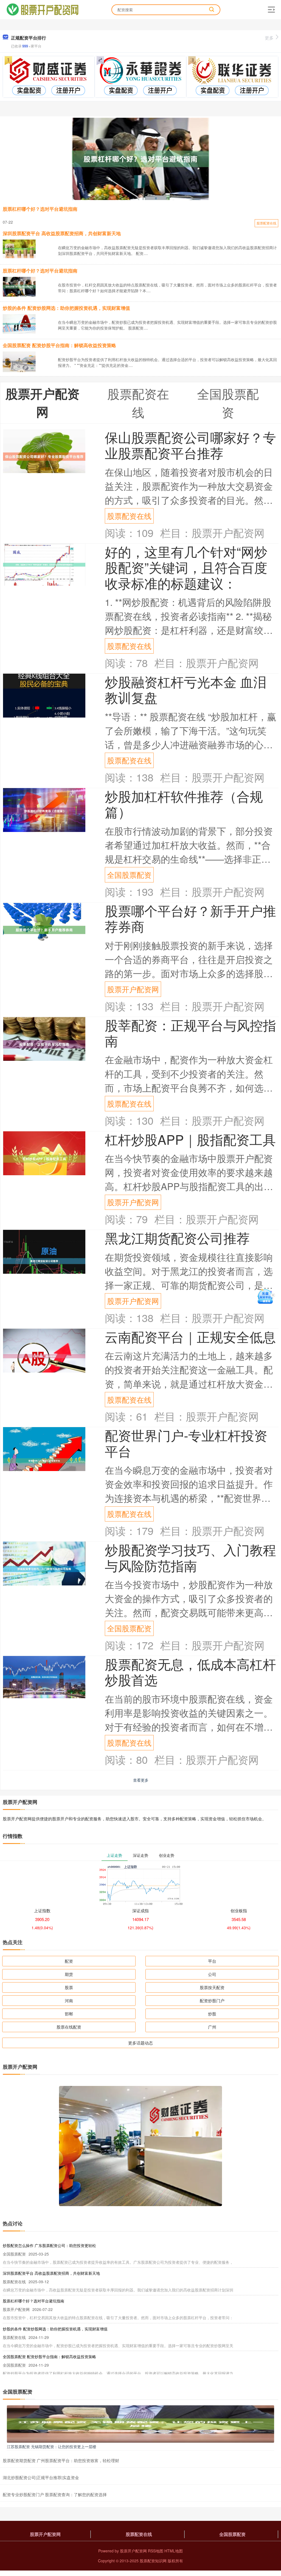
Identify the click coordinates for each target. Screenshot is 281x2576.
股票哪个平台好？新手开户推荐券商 (190, 918)
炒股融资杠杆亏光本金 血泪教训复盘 (186, 689)
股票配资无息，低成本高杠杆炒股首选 (190, 1672)
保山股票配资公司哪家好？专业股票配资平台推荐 (190, 445)
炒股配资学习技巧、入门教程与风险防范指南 (190, 1557)
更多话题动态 (140, 2043)
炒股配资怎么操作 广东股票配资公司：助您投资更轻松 (49, 2245)
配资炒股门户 (212, 2000)
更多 (269, 38)
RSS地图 (156, 2551)
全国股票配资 (129, 875)
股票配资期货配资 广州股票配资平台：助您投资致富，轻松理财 (61, 2460)
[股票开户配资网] (42, 9)
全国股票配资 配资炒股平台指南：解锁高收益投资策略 (59, 345)
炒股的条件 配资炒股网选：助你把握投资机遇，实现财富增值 (66, 308)
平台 (212, 1961)
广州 (212, 2027)
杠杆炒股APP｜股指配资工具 (190, 1139)
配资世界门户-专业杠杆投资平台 (186, 1443)
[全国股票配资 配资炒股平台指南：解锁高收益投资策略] (19, 361)
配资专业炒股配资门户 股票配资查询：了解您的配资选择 (55, 2494)
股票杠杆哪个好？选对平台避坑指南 (40, 209)
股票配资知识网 (153, 2561)
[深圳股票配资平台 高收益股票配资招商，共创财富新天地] (19, 248)
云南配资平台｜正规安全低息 (190, 1336)
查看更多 (141, 1780)
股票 (69, 1987)
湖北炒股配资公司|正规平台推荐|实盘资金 (41, 2477)
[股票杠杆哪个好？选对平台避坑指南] (140, 159)
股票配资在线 (266, 223)
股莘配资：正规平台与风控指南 (190, 1033)
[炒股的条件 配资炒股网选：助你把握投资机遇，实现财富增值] (19, 323)
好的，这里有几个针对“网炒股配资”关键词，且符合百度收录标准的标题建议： (186, 567)
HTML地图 (174, 2551)
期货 (69, 1974)
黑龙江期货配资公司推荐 (177, 1238)
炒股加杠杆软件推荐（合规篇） (184, 804)
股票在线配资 (69, 2027)
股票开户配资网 (133, 989)
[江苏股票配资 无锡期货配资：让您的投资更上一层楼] (140, 2423)
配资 (69, 1961)
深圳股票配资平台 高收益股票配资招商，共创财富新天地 (62, 233)
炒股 (212, 2014)
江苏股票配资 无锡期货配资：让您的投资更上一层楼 (52, 2446)
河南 (69, 2000)
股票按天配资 (212, 1987)
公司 (212, 1974)
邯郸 (69, 2014)
